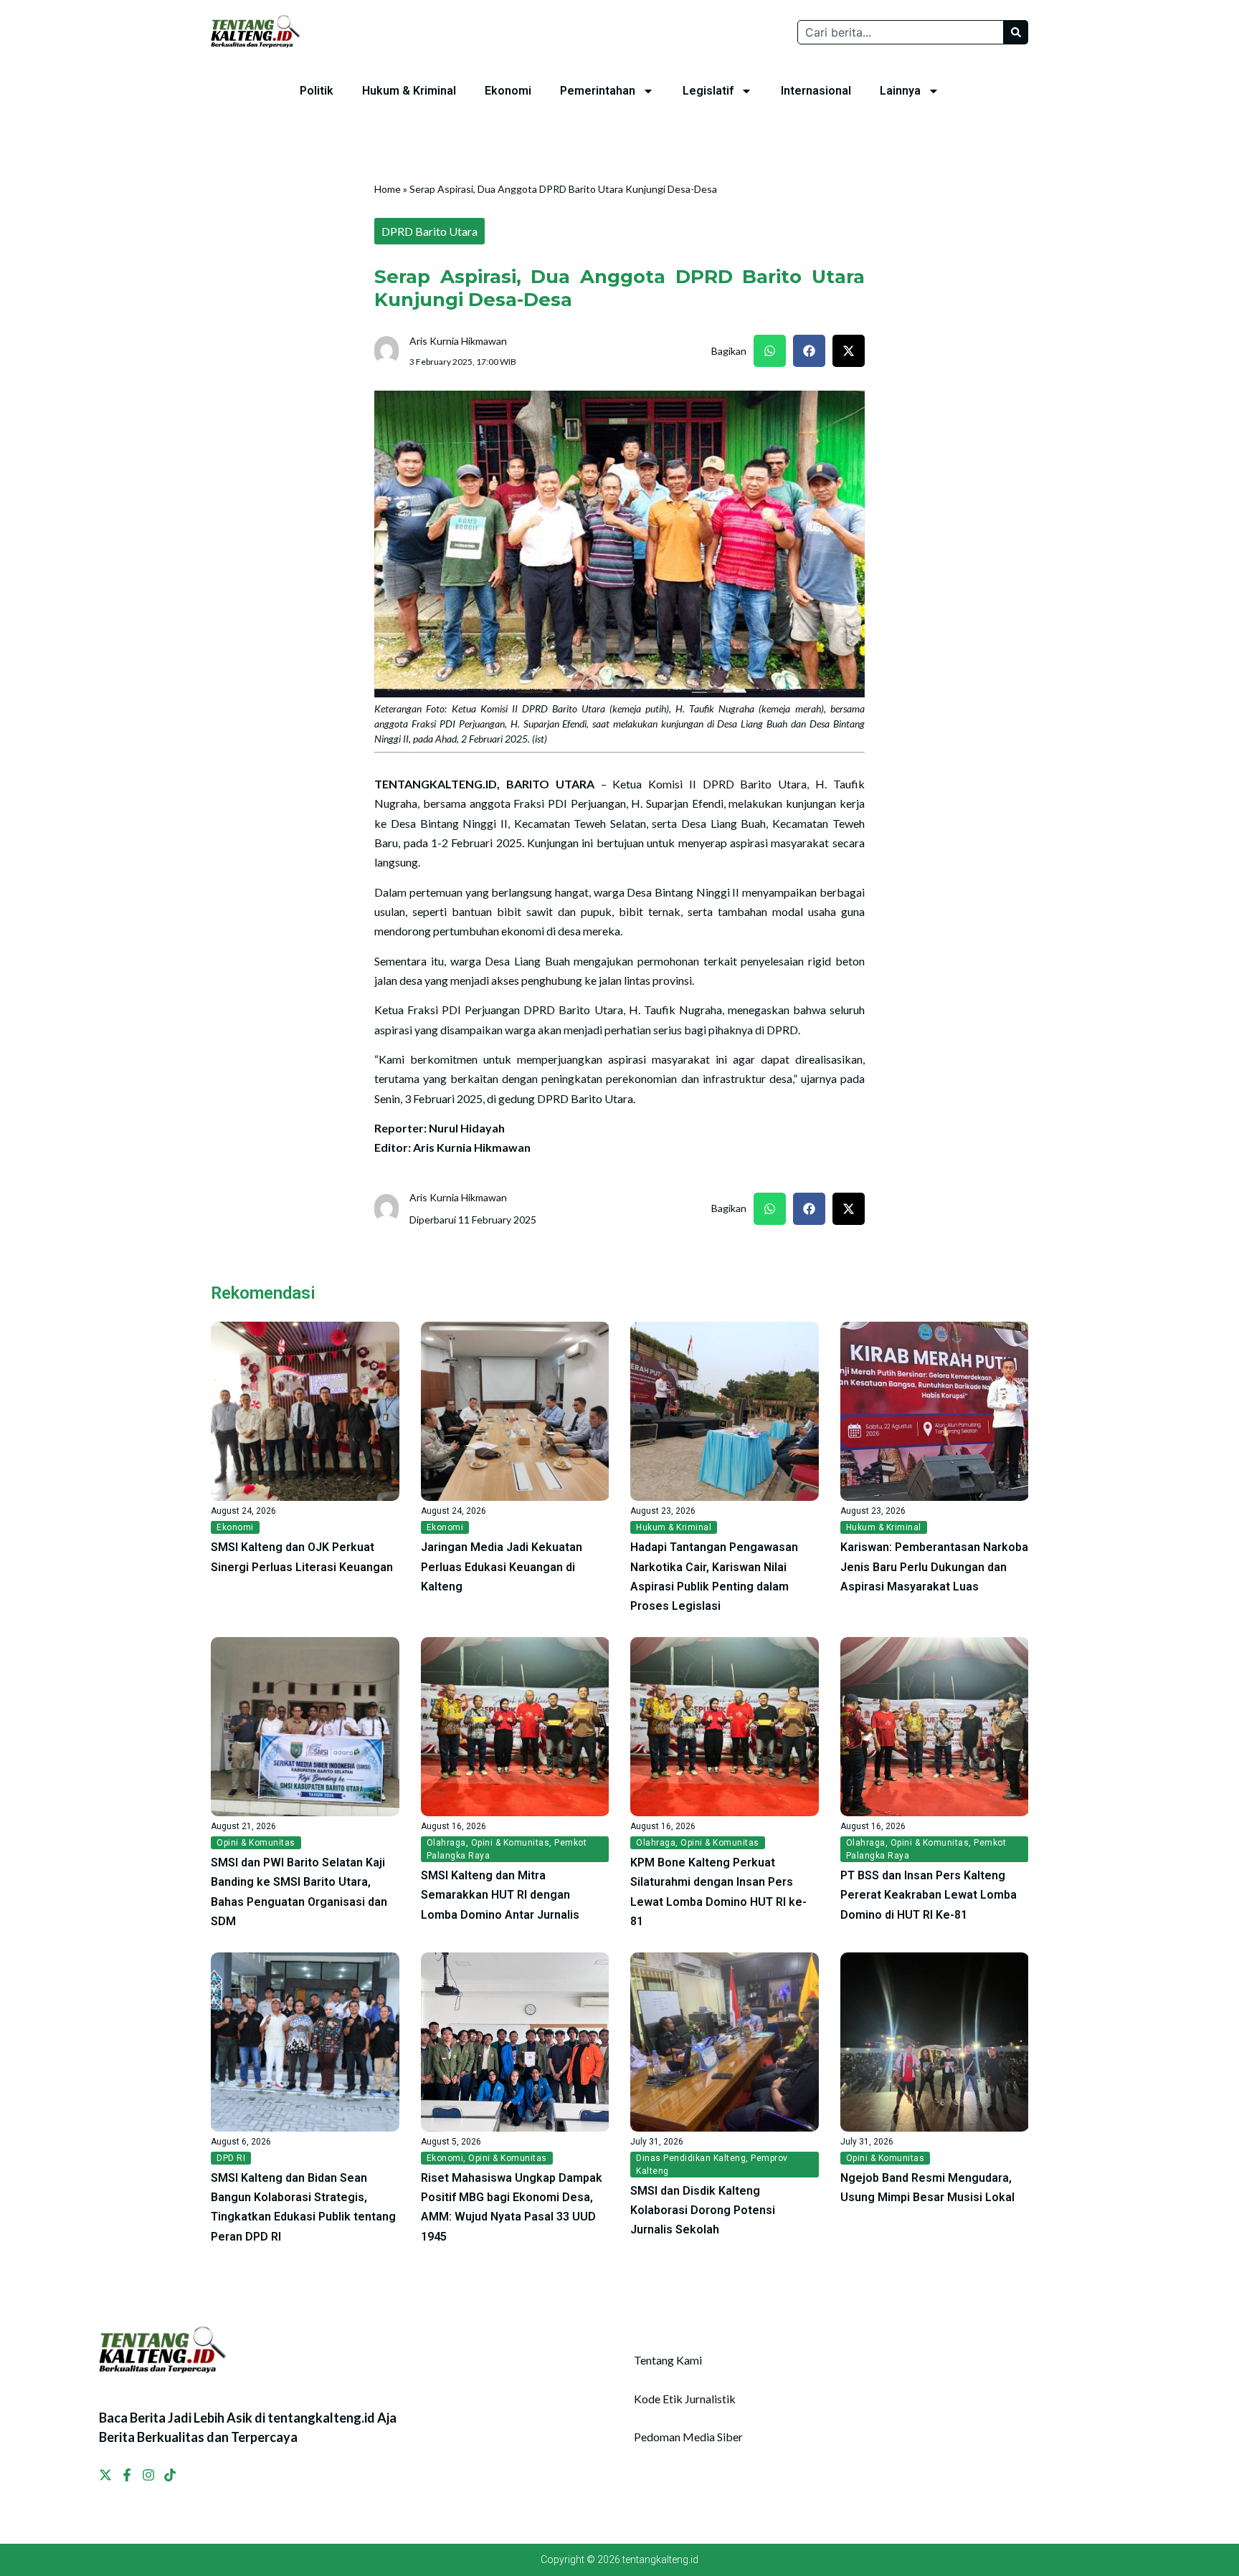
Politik (317, 91)
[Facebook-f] (127, 2475)
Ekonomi (508, 91)
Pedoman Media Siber (688, 2437)
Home (388, 189)
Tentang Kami (668, 2360)
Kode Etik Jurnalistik (685, 2399)
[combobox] (901, 32)
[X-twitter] (105, 2475)
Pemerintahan (598, 91)
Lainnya (900, 91)
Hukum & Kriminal (409, 91)
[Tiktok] (170, 2475)
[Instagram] (148, 2475)
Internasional (816, 91)
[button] (770, 351)
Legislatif (708, 91)
